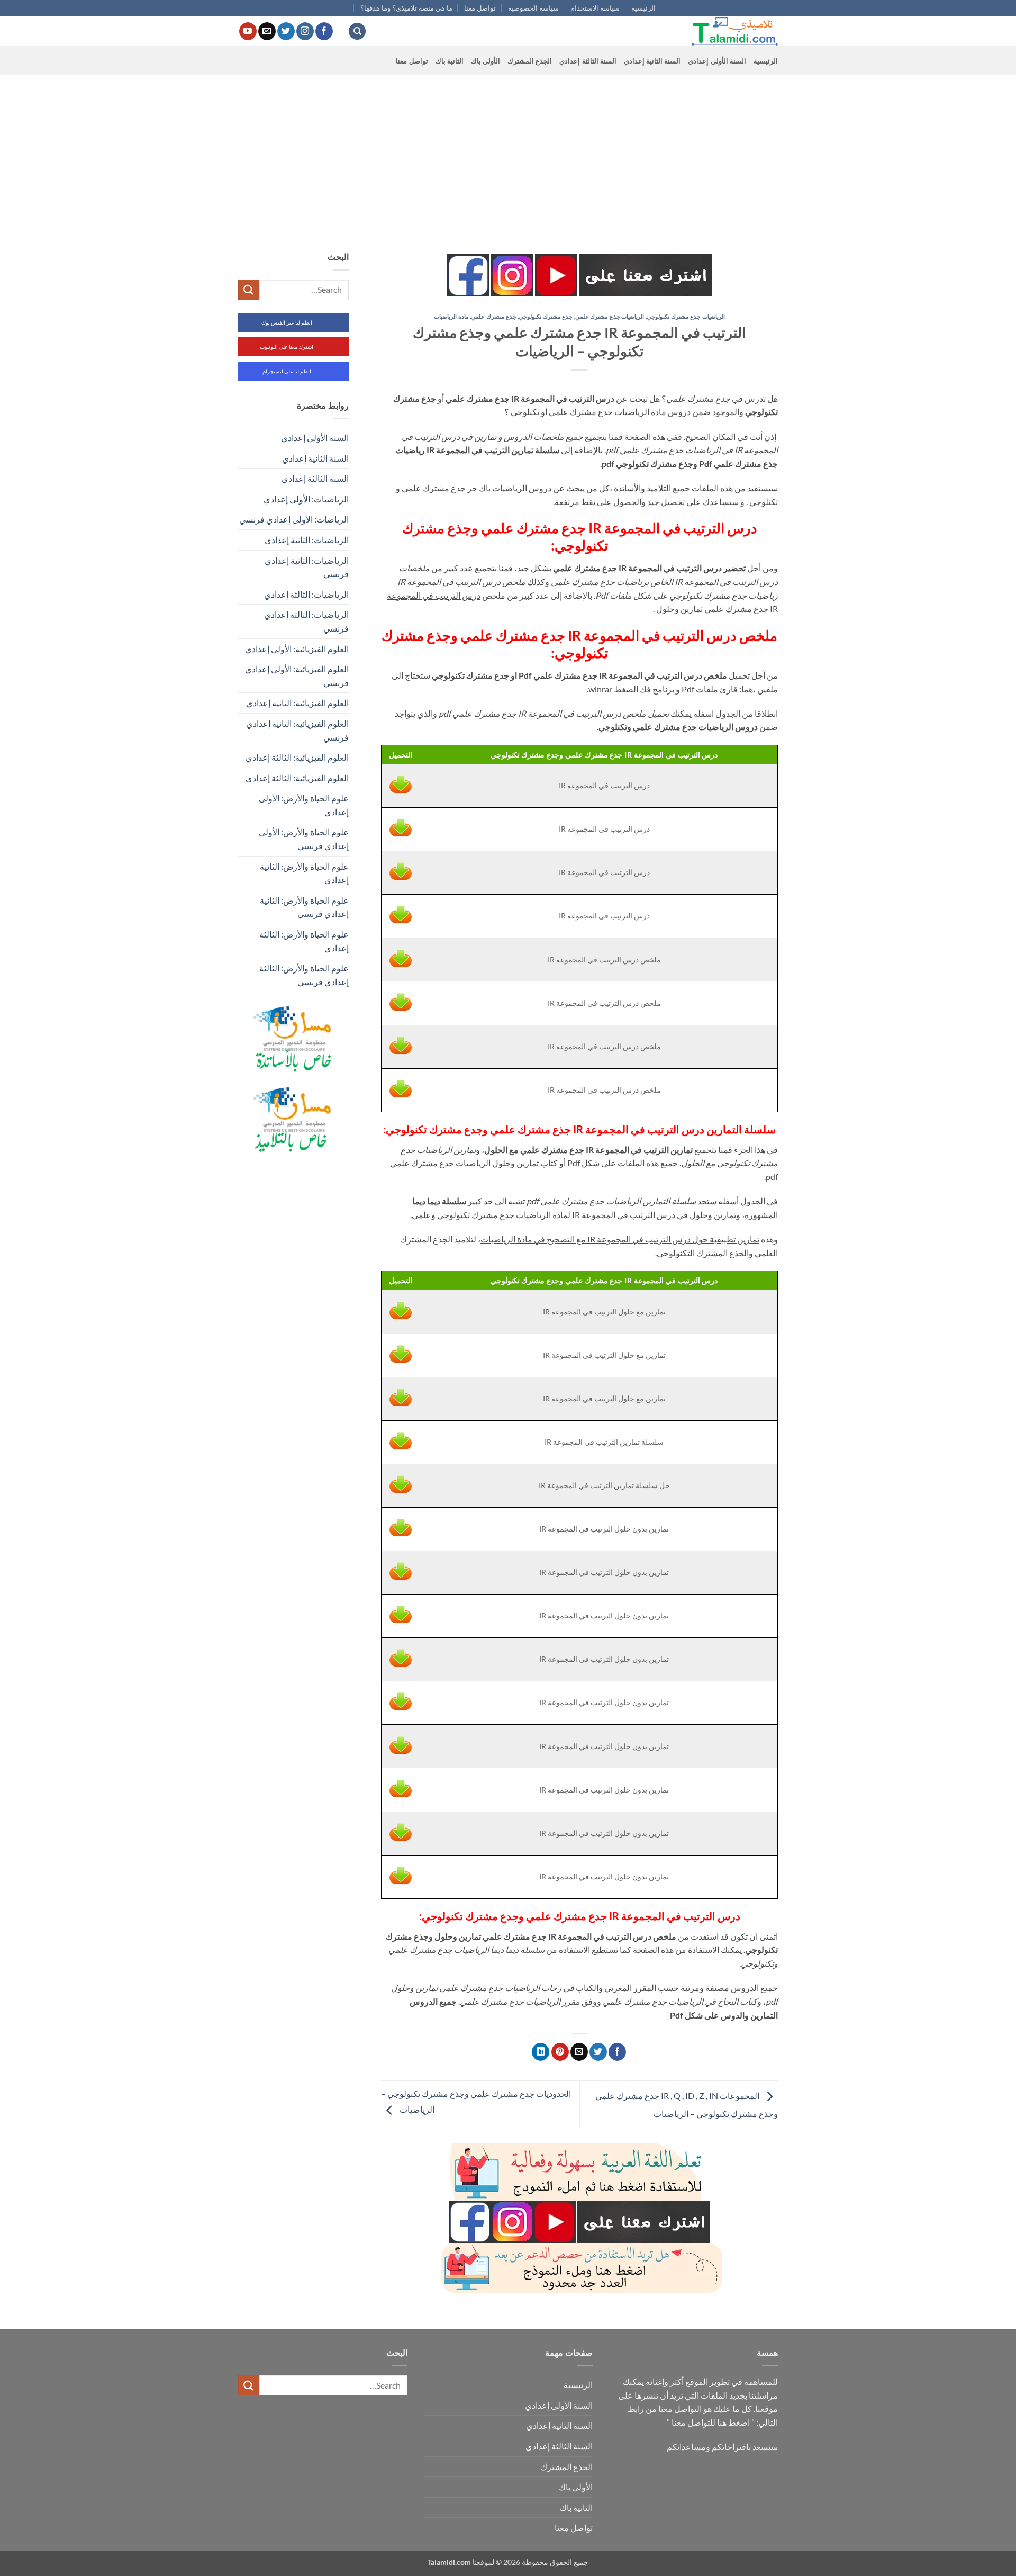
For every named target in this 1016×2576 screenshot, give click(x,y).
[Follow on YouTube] (248, 31)
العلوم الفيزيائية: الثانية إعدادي (297, 703)
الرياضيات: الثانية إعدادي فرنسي (307, 567)
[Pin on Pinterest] (560, 2052)
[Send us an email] (267, 31)
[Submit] (249, 290)
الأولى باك (486, 61)
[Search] (357, 31)
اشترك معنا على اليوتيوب (287, 347)
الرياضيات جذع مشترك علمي (610, 316)
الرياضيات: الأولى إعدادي (306, 499)
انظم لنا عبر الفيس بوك (287, 322)
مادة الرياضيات (451, 316)
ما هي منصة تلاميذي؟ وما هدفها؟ (406, 8)
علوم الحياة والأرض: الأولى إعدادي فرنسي (304, 839)
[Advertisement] (508, 155)
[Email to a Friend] (579, 2052)
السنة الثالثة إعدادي (588, 61)
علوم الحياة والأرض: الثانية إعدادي (304, 873)
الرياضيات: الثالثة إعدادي (306, 594)
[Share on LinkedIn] (541, 2052)
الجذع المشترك (530, 61)
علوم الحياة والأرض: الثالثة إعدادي (304, 941)
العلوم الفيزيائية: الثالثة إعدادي (297, 757)
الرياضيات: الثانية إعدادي (307, 540)
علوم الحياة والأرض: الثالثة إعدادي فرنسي (304, 975)
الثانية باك (450, 61)
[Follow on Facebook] (324, 31)
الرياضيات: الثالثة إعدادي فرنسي (306, 621)
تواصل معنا (480, 8)
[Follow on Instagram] (305, 31)
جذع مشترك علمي (493, 316)
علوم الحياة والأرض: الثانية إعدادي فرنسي (304, 907)
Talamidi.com (449, 2562)
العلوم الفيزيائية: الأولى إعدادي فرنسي (297, 676)
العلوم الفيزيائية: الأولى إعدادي (297, 649)
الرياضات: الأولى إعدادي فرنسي (294, 519)
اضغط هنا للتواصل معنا (711, 2422)
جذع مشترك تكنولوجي (546, 316)
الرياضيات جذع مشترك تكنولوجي (686, 316)
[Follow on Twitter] (286, 31)
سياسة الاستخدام (595, 8)
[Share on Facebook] (617, 2052)
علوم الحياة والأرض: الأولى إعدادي (304, 805)
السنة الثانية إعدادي (652, 61)
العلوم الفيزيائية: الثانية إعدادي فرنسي (297, 730)
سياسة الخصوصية (533, 8)
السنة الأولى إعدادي (717, 61)
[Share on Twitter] (598, 2052)
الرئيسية (643, 8)
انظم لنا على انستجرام (287, 371)
